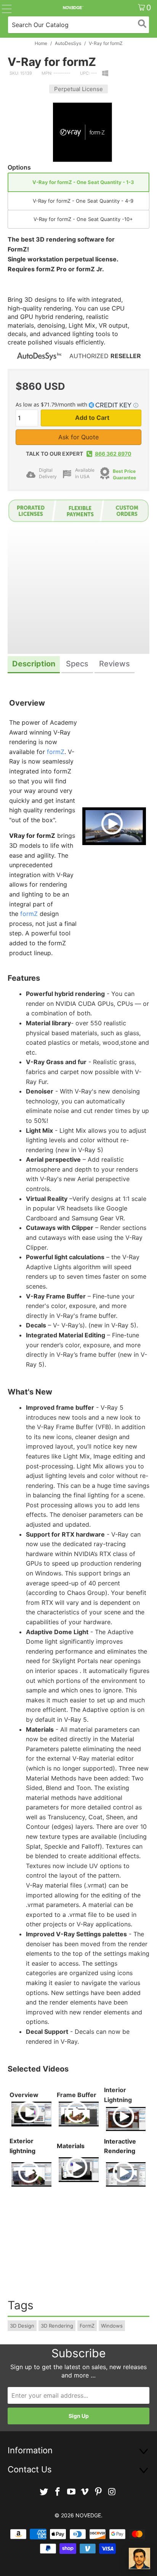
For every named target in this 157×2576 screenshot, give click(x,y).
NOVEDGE (88, 2515)
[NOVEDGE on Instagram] (112, 2492)
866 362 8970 (113, 454)
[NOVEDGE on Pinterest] (99, 2492)
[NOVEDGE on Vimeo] (85, 2492)
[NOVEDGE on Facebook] (58, 2492)
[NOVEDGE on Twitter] (44, 2492)
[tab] (34, 665)
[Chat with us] (139, 2558)
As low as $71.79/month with (52, 404)
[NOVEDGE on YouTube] (71, 2492)
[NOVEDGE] (73, 8)
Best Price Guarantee (124, 474)
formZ (56, 752)
